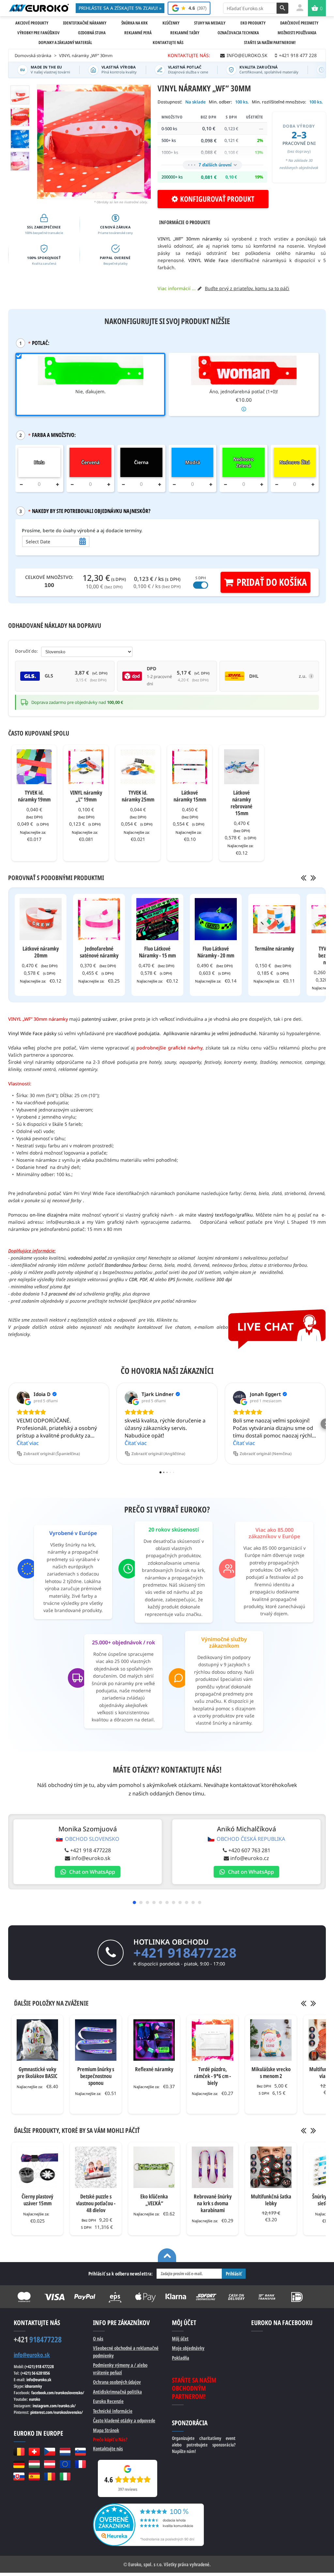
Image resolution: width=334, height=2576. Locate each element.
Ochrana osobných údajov (117, 2382)
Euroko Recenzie (108, 2401)
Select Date (38, 542)
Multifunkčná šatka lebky (271, 2200)
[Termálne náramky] (274, 919)
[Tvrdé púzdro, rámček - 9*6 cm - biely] (213, 2040)
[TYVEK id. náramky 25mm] (138, 767)
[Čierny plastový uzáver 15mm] (37, 2167)
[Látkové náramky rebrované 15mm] (242, 767)
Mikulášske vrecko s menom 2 (271, 2072)
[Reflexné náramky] (154, 2040)
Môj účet (180, 2338)
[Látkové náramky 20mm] (41, 919)
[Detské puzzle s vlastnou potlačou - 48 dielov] (96, 2167)
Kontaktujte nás (108, 2448)
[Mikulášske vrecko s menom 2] (271, 2040)
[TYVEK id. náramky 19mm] (34, 767)
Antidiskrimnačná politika (117, 2392)
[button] (8, 1424)
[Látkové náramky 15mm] (190, 767)
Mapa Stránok (106, 2430)
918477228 (38, 2339)
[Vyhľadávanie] (282, 8)
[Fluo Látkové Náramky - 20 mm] (216, 919)
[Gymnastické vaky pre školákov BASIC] (37, 2040)
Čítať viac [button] (28, 1443)
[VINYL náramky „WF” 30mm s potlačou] (20, 161)
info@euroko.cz (250, 1858)
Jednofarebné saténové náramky (99, 952)
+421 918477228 (185, 1953)
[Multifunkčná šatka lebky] (271, 2167)
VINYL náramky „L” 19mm (86, 796)
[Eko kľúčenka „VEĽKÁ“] (154, 2167)
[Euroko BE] (19, 2452)
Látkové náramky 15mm (190, 796)
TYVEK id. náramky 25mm (138, 796)
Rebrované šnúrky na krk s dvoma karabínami (213, 2203)
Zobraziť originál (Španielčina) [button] (52, 1454)
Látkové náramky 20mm (41, 952)
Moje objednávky (188, 2348)
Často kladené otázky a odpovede (124, 2420)
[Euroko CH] (34, 2452)
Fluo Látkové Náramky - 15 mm (157, 952)
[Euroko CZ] (49, 2452)
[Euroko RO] (49, 2476)
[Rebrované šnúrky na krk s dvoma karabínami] (213, 2167)
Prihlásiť (234, 2273)
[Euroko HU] (34, 2464)
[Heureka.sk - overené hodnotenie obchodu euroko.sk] (148, 2507)
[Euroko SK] (19, 2476)
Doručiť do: (26, 651)
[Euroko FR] (80, 2464)
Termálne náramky (274, 948)
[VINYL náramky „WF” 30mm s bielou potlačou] (20, 139)
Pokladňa (181, 2358)
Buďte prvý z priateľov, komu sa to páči (247, 288)
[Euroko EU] (65, 2464)
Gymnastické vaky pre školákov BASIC (37, 2072)
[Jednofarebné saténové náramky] (99, 919)
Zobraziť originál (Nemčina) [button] (266, 1454)
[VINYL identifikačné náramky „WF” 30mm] (20, 95)
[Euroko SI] (80, 2452)
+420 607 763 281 (249, 1850)
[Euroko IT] (65, 2476)
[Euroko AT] (49, 2464)
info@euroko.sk (91, 1858)
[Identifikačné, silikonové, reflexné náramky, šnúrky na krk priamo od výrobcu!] (39, 8)
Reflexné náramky (154, 2069)
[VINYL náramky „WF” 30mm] (20, 117)
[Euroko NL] (65, 2452)
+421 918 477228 (91, 1850)
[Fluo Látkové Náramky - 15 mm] (157, 919)
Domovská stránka (33, 55)
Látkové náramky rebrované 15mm (242, 803)
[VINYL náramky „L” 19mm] (86, 767)
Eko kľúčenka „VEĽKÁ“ (154, 2200)
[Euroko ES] (34, 2476)
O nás (98, 2338)
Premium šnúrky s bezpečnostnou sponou (96, 2076)
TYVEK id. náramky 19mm (34, 796)
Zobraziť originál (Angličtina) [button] (158, 1454)
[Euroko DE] (19, 2464)
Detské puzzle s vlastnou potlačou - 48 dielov (96, 2203)
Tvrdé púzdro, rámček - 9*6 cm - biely (213, 2076)
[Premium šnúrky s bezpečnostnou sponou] (96, 2040)
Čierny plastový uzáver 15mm (37, 2200)
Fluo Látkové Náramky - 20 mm (216, 952)
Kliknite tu (167, 1320)
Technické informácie (113, 2411)
